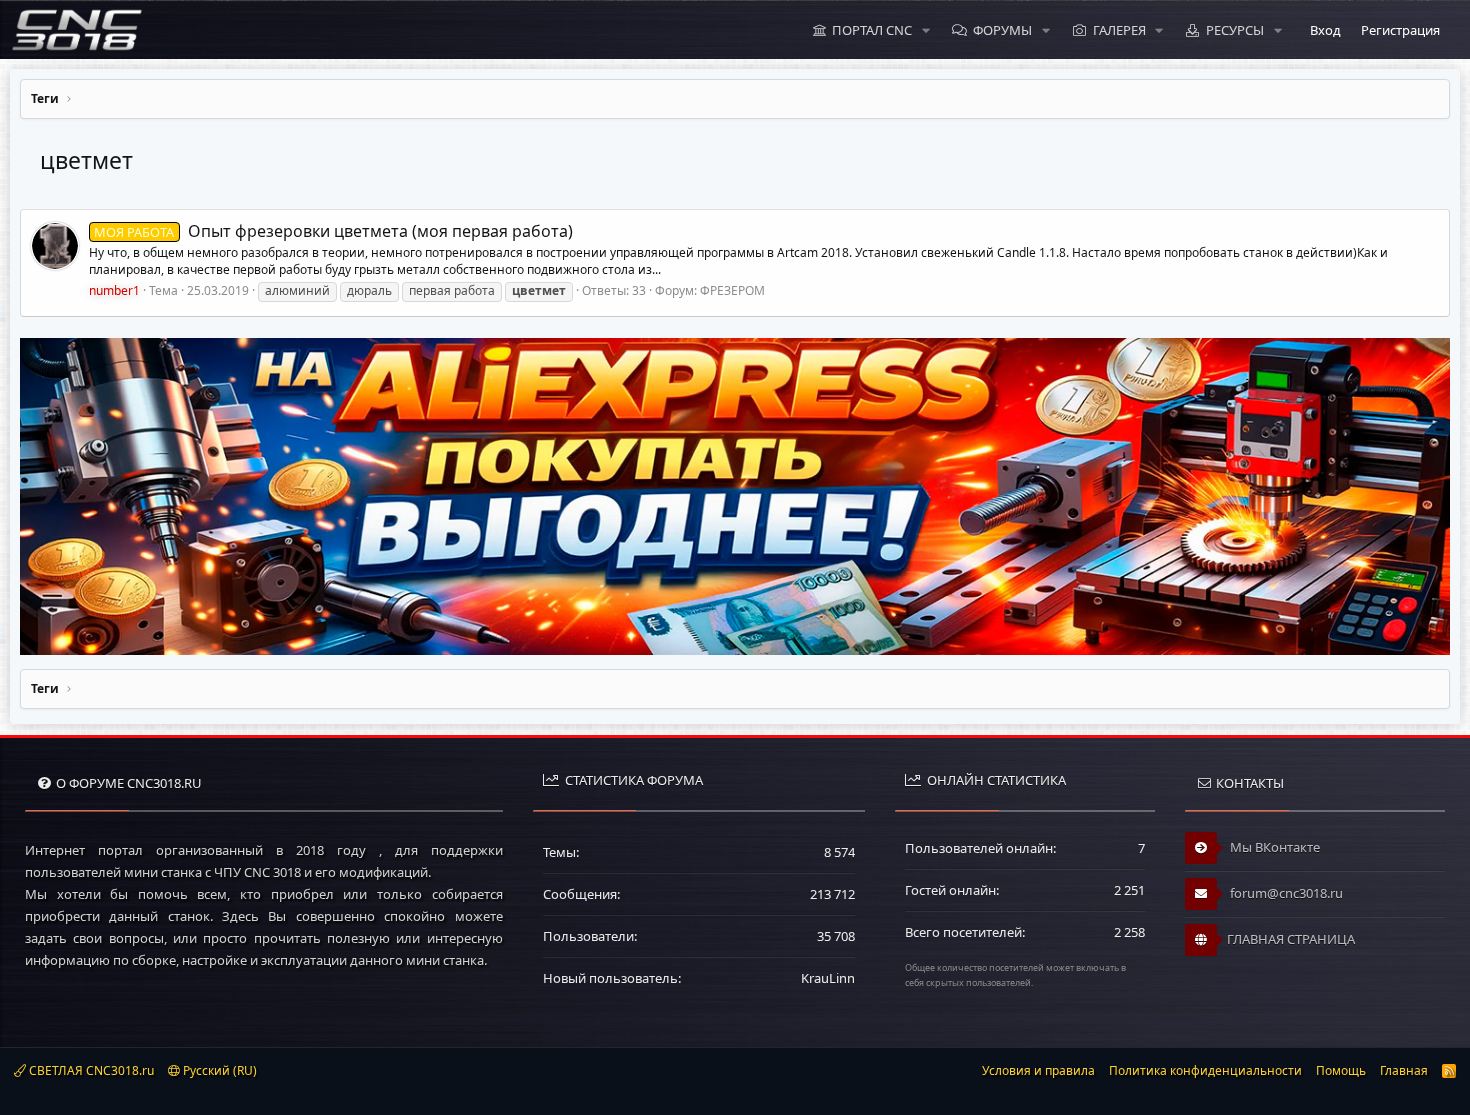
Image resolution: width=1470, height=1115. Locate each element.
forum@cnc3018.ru (1285, 893)
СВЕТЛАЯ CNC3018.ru (90, 1070)
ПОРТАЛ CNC (872, 30)
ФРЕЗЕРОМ (732, 290)
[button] (926, 30)
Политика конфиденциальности (1205, 1070)
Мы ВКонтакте (1273, 847)
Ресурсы (1235, 30)
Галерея (1119, 30)
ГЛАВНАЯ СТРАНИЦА (1291, 939)
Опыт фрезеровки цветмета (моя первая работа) (333, 231)
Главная (1404, 1070)
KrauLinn (828, 978)
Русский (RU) (218, 1070)
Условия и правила (1038, 1070)
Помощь (1341, 1070)
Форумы (1002, 30)
